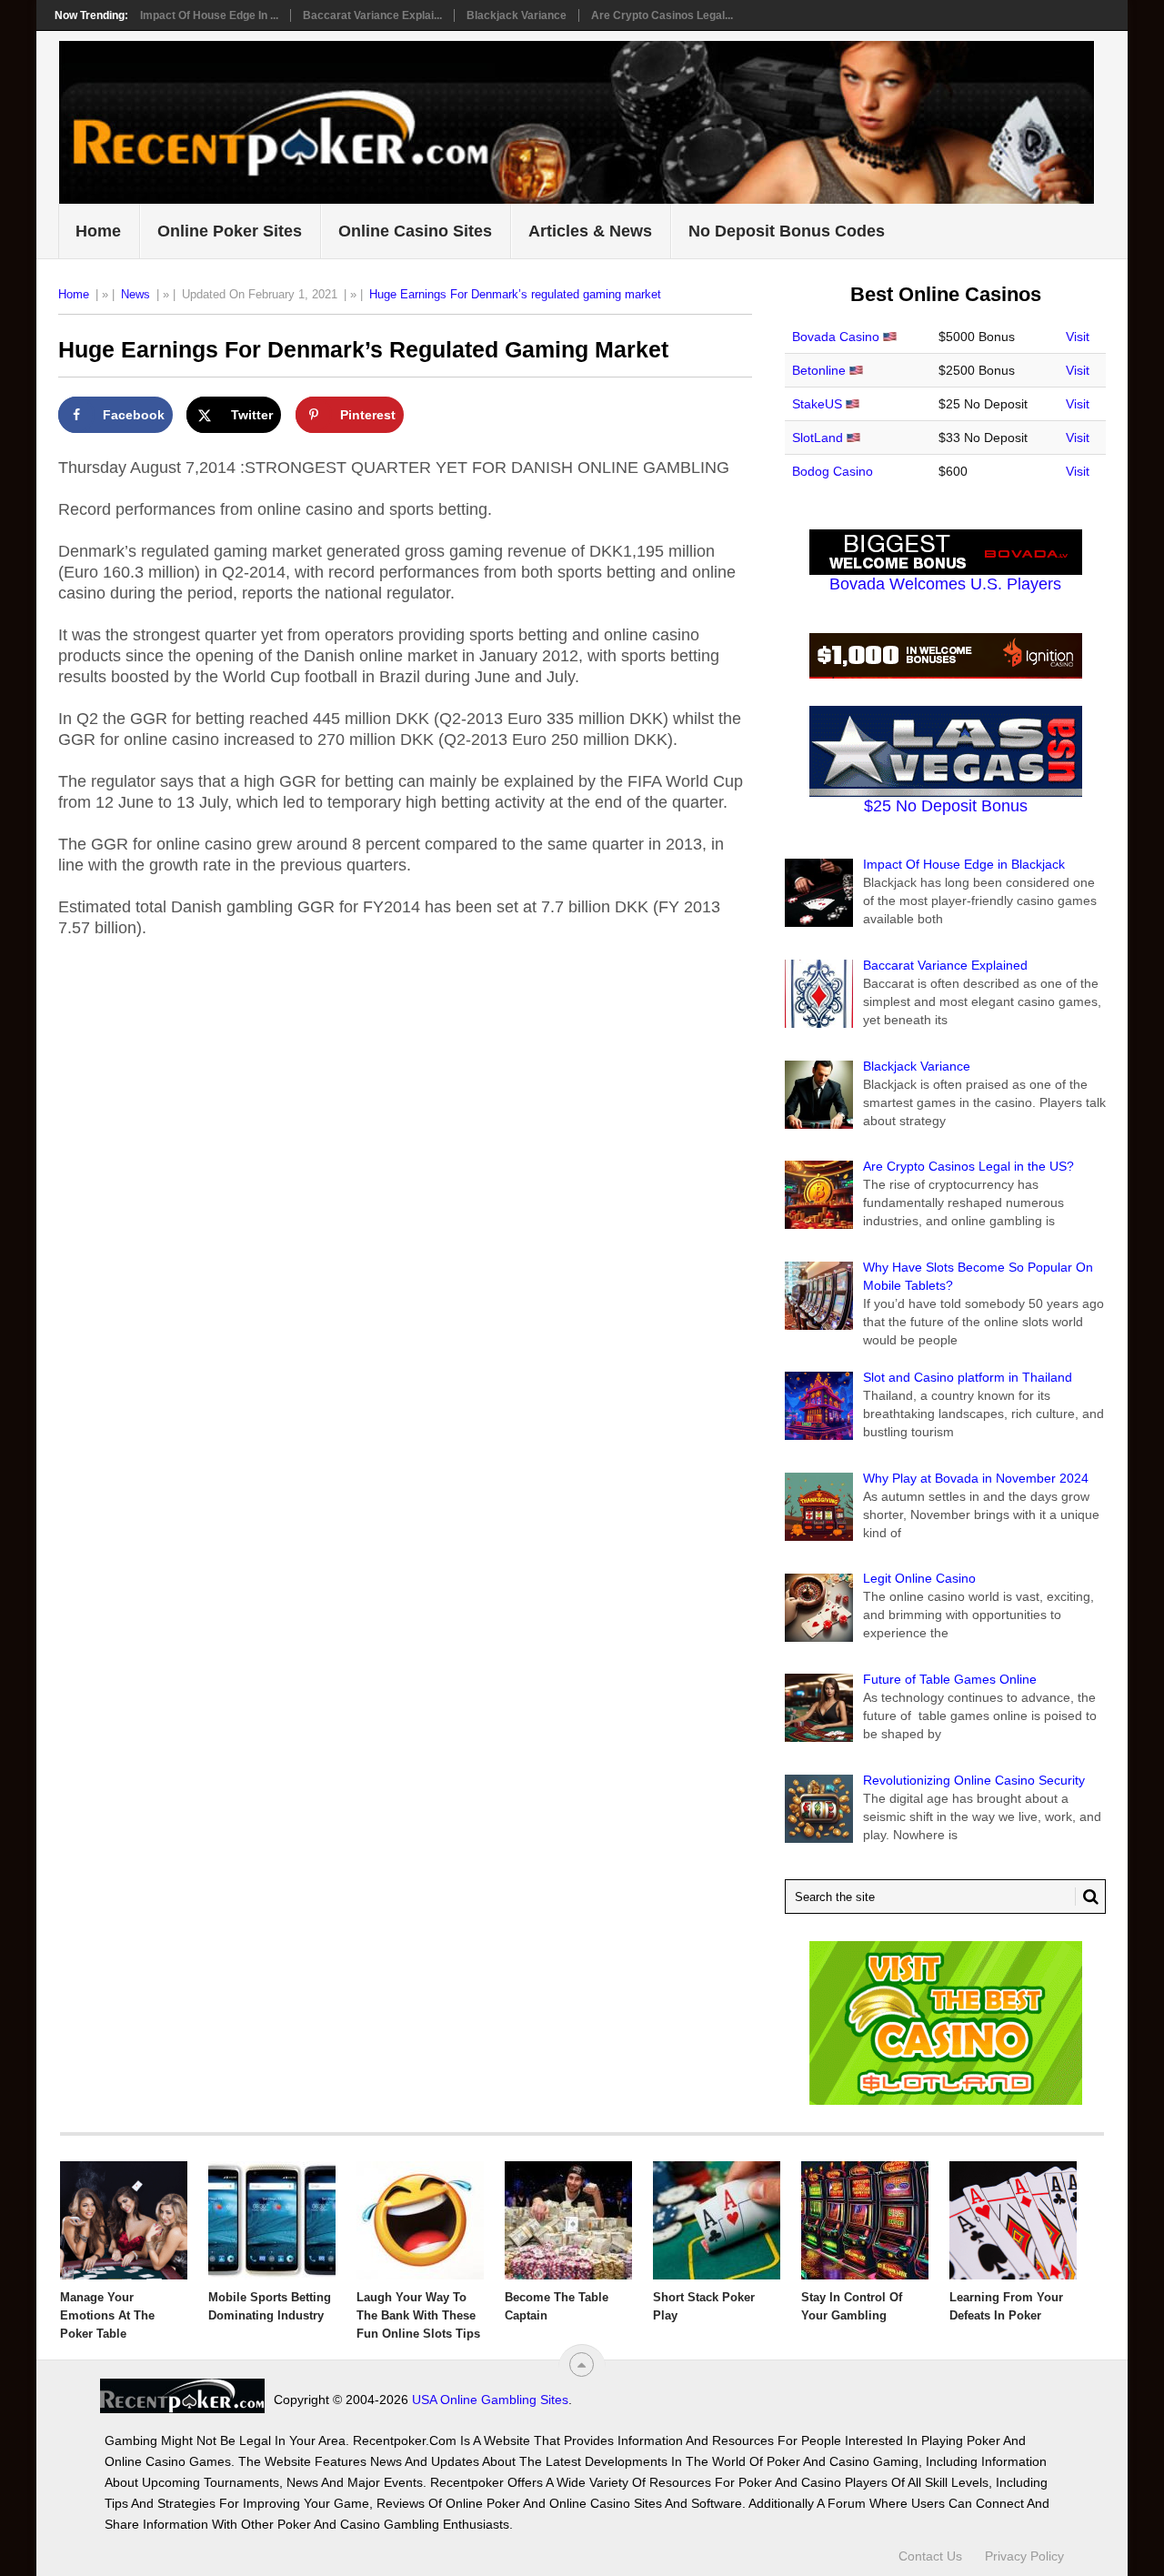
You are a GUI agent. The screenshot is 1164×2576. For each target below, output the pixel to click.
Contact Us (930, 2556)
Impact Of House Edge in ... (209, 15)
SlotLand (818, 438)
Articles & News (590, 231)
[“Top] (582, 2365)
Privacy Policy (1024, 2556)
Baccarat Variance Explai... (372, 15)
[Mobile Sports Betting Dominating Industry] (272, 2220)
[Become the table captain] (568, 2220)
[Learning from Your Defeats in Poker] (1013, 2220)
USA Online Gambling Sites (490, 2400)
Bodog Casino (833, 471)
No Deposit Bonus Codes (787, 231)
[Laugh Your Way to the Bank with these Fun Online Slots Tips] (420, 2220)
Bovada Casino (836, 337)
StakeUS (817, 404)
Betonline (819, 370)
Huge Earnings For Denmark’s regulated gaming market (515, 294)
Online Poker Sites (230, 231)
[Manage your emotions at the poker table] (124, 2220)
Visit (1078, 337)
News (135, 294)
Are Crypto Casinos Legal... (662, 15)
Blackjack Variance (517, 15)
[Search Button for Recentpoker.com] (1087, 1897)
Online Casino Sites (415, 231)
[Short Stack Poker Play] (717, 2220)
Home (98, 231)
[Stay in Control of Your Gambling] (865, 2220)
